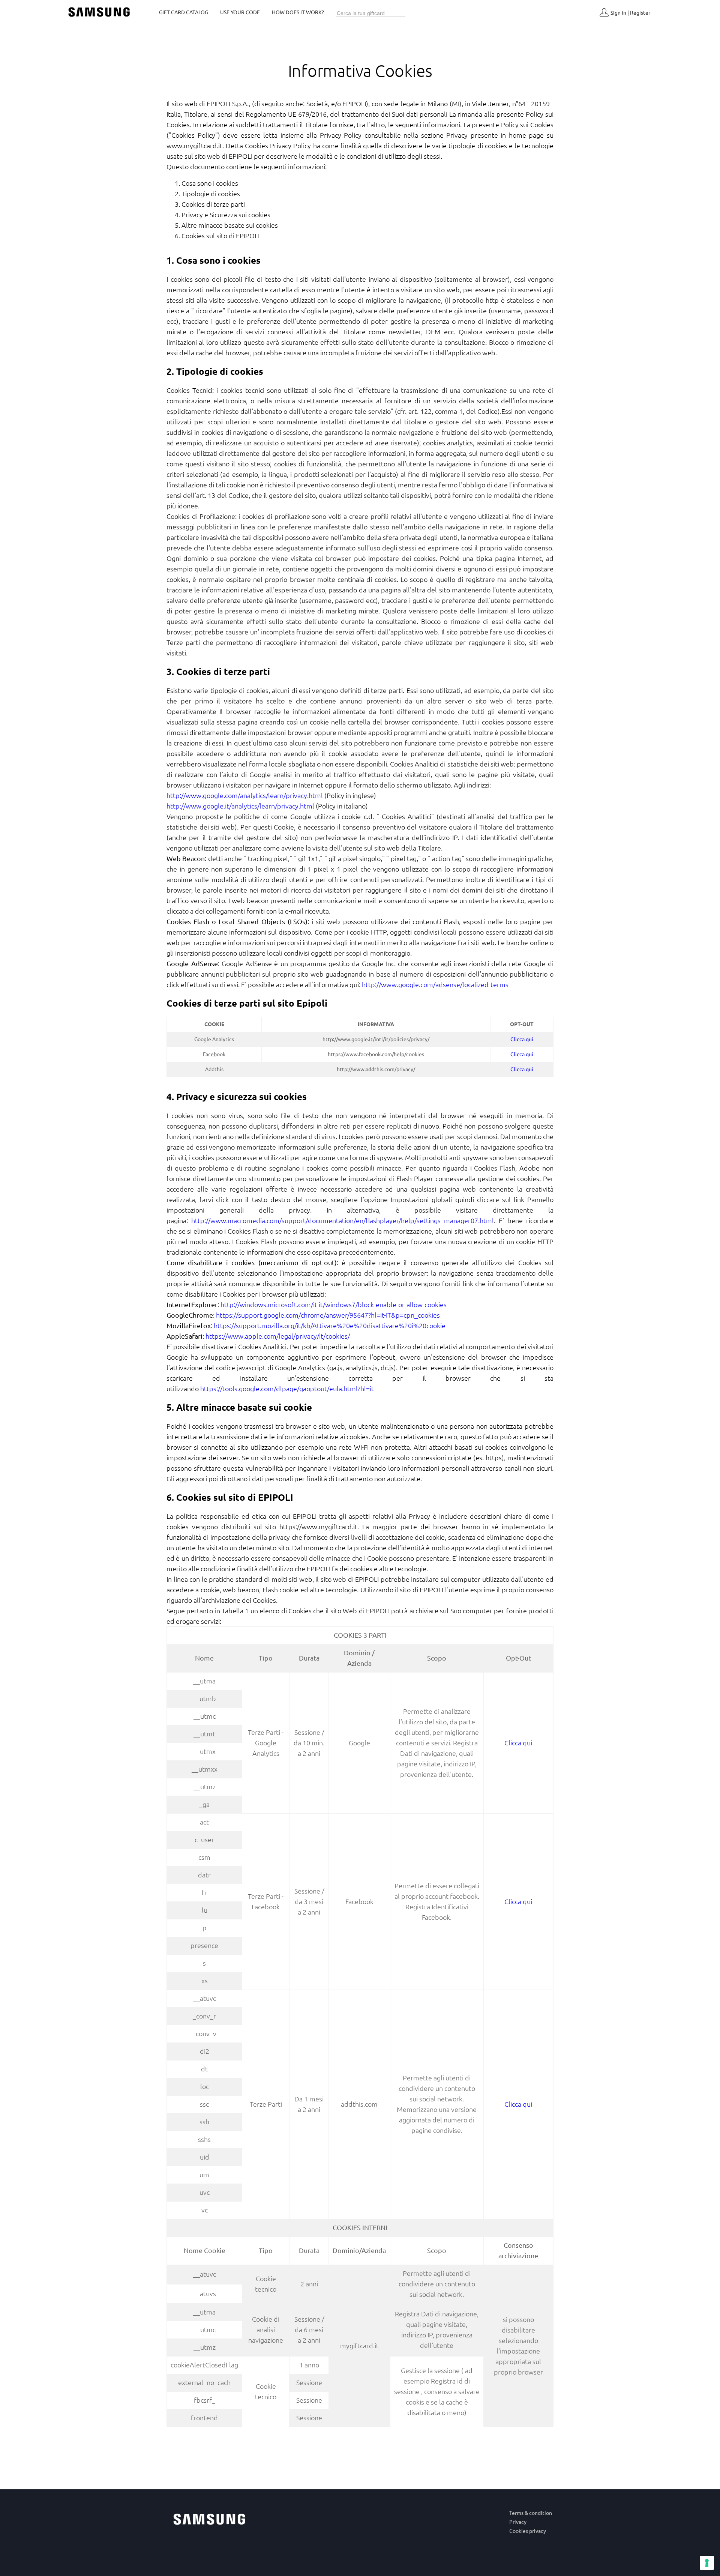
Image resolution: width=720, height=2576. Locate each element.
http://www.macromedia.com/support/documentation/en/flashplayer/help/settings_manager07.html (343, 1220)
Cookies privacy (528, 2531)
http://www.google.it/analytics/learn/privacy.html (240, 806)
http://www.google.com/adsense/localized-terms (435, 984)
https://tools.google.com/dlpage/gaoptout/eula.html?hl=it (287, 1388)
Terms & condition (531, 2513)
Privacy (518, 2522)
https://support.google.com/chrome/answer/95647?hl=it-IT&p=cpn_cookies (328, 1315)
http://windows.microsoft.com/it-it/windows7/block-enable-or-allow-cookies (334, 1304)
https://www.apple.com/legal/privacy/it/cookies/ (278, 1336)
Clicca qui (522, 1039)
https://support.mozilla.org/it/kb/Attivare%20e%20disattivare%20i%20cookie (330, 1325)
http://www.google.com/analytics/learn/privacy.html (245, 795)
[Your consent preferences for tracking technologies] (707, 2563)
